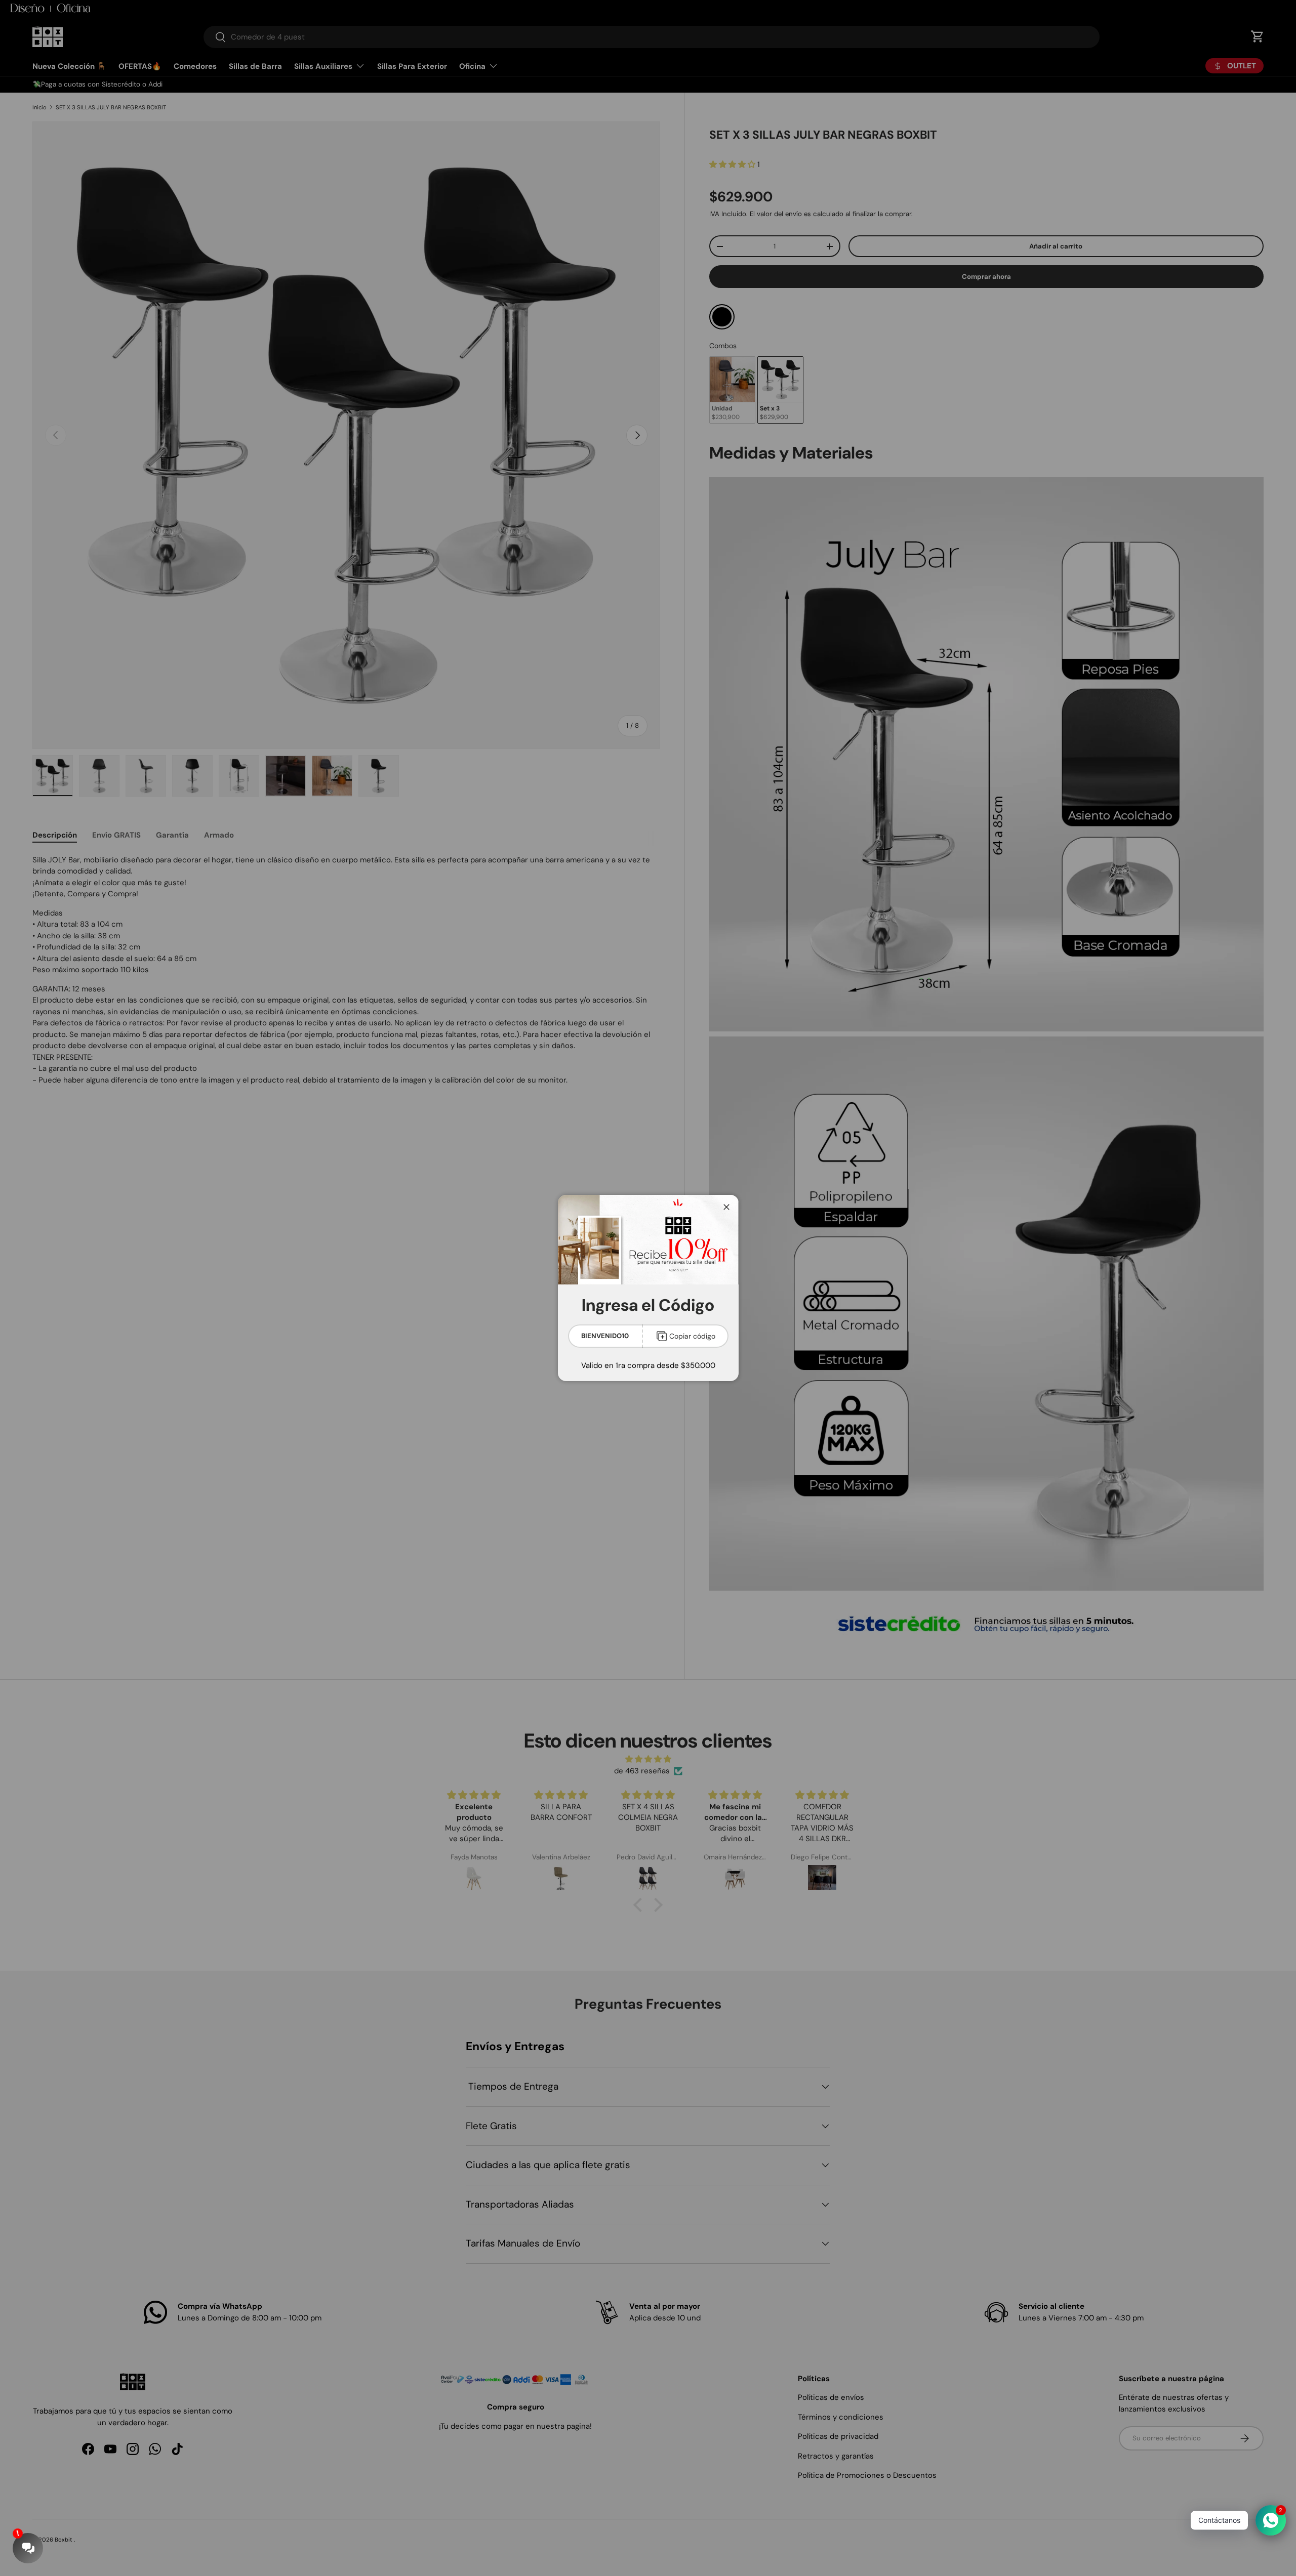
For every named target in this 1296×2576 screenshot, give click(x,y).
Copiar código (692, 1336)
